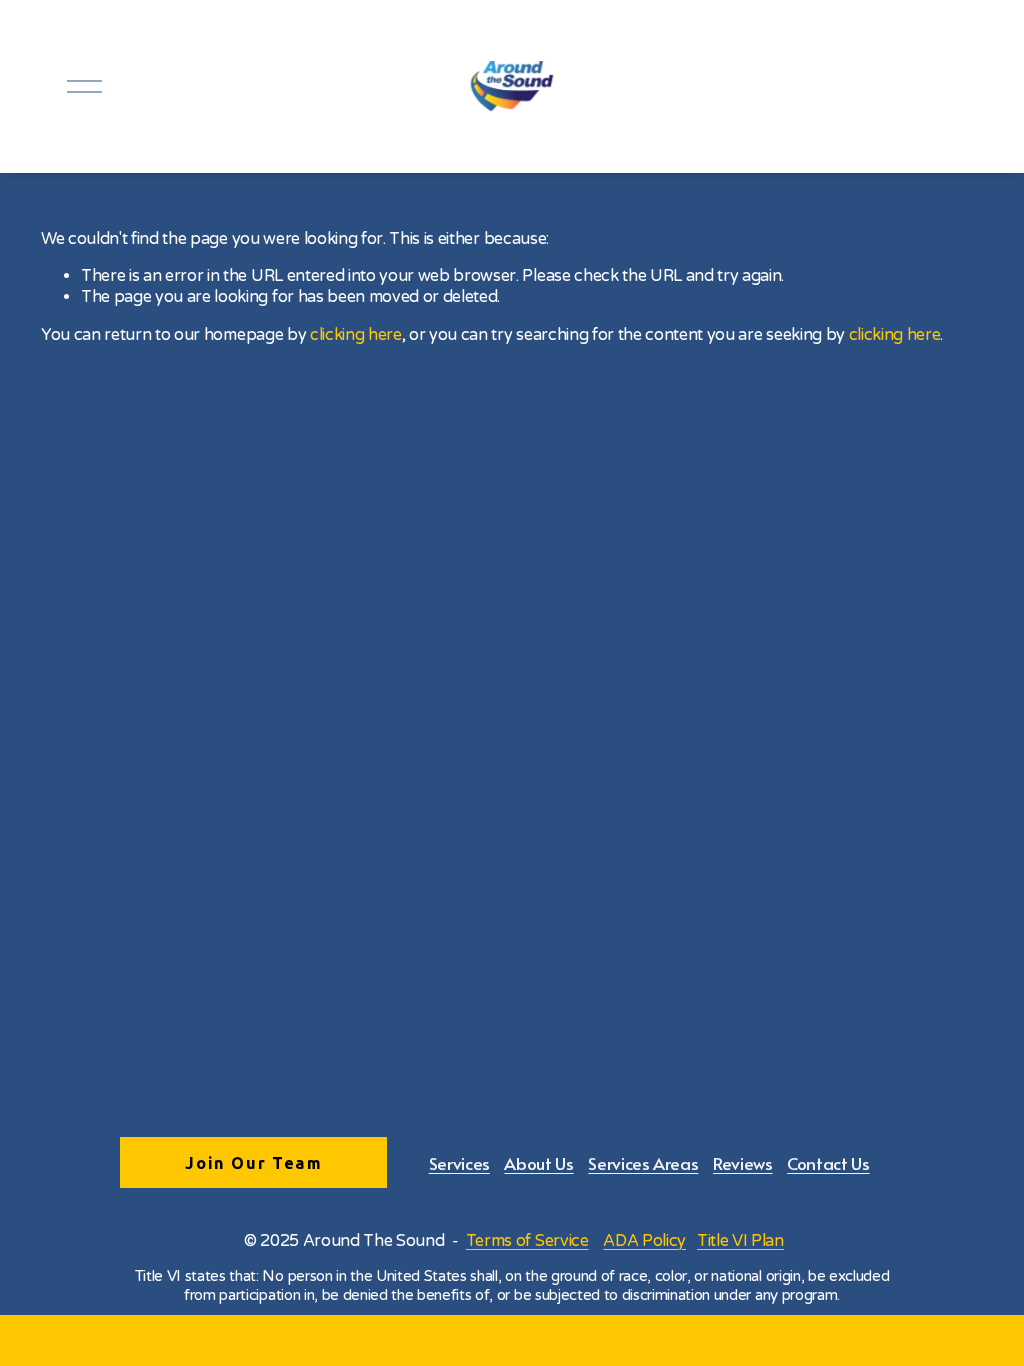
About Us (538, 1163)
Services (459, 1163)
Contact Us (828, 1163)
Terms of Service (527, 1241)
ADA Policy (644, 1241)
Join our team (253, 1163)
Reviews (743, 1163)
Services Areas (643, 1163)
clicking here (356, 335)
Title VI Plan (740, 1241)
